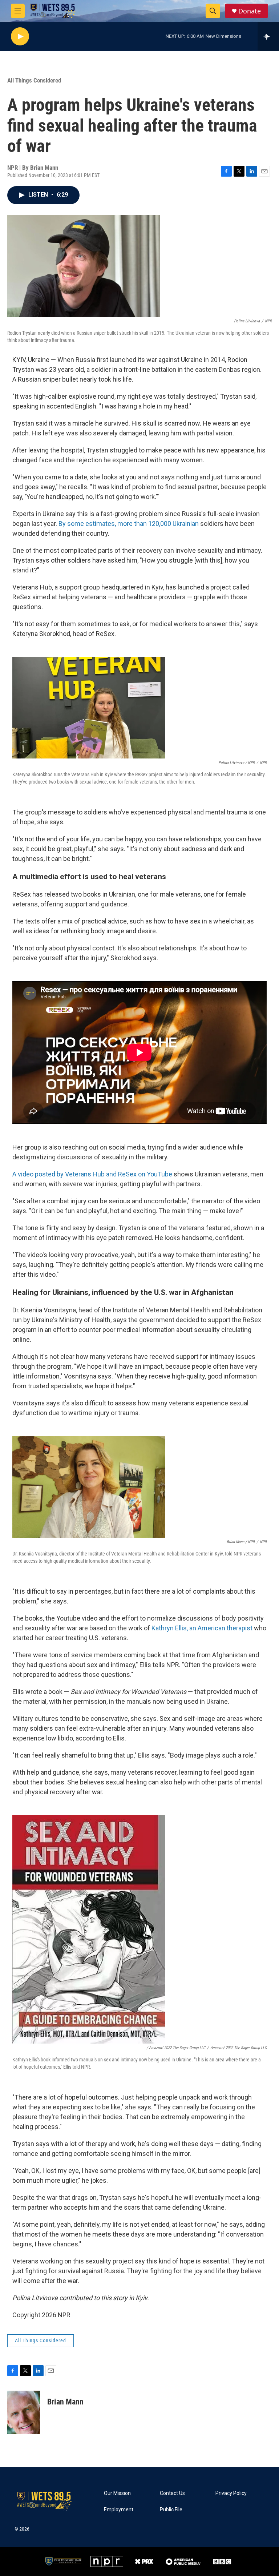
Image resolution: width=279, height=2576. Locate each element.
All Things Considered (34, 80)
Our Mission (117, 2493)
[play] (20, 37)
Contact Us (172, 2493)
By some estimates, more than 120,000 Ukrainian (129, 524)
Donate (250, 11)
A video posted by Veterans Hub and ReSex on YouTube (92, 1174)
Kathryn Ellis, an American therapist (202, 1628)
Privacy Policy (231, 2493)
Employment (119, 2510)
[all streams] (268, 36)
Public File (171, 2510)
